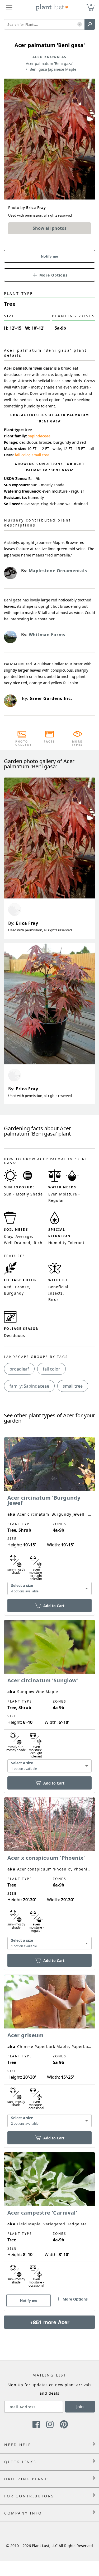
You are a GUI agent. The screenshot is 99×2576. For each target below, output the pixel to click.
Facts (49, 742)
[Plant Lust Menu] (9, 7)
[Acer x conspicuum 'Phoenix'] (49, 1875)
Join (80, 2407)
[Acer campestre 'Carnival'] (49, 2222)
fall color (22, 455)
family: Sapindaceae (29, 1386)
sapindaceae (39, 436)
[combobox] (49, 1589)
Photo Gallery (22, 743)
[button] (80, 25)
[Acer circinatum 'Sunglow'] (49, 1697)
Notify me (49, 256)
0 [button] (91, 5)
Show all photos (50, 228)
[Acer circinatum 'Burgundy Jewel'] (49, 1517)
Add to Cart (54, 1606)
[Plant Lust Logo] (52, 7)
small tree (41, 455)
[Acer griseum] (49, 2052)
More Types (77, 743)
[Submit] (90, 24)
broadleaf (19, 1369)
